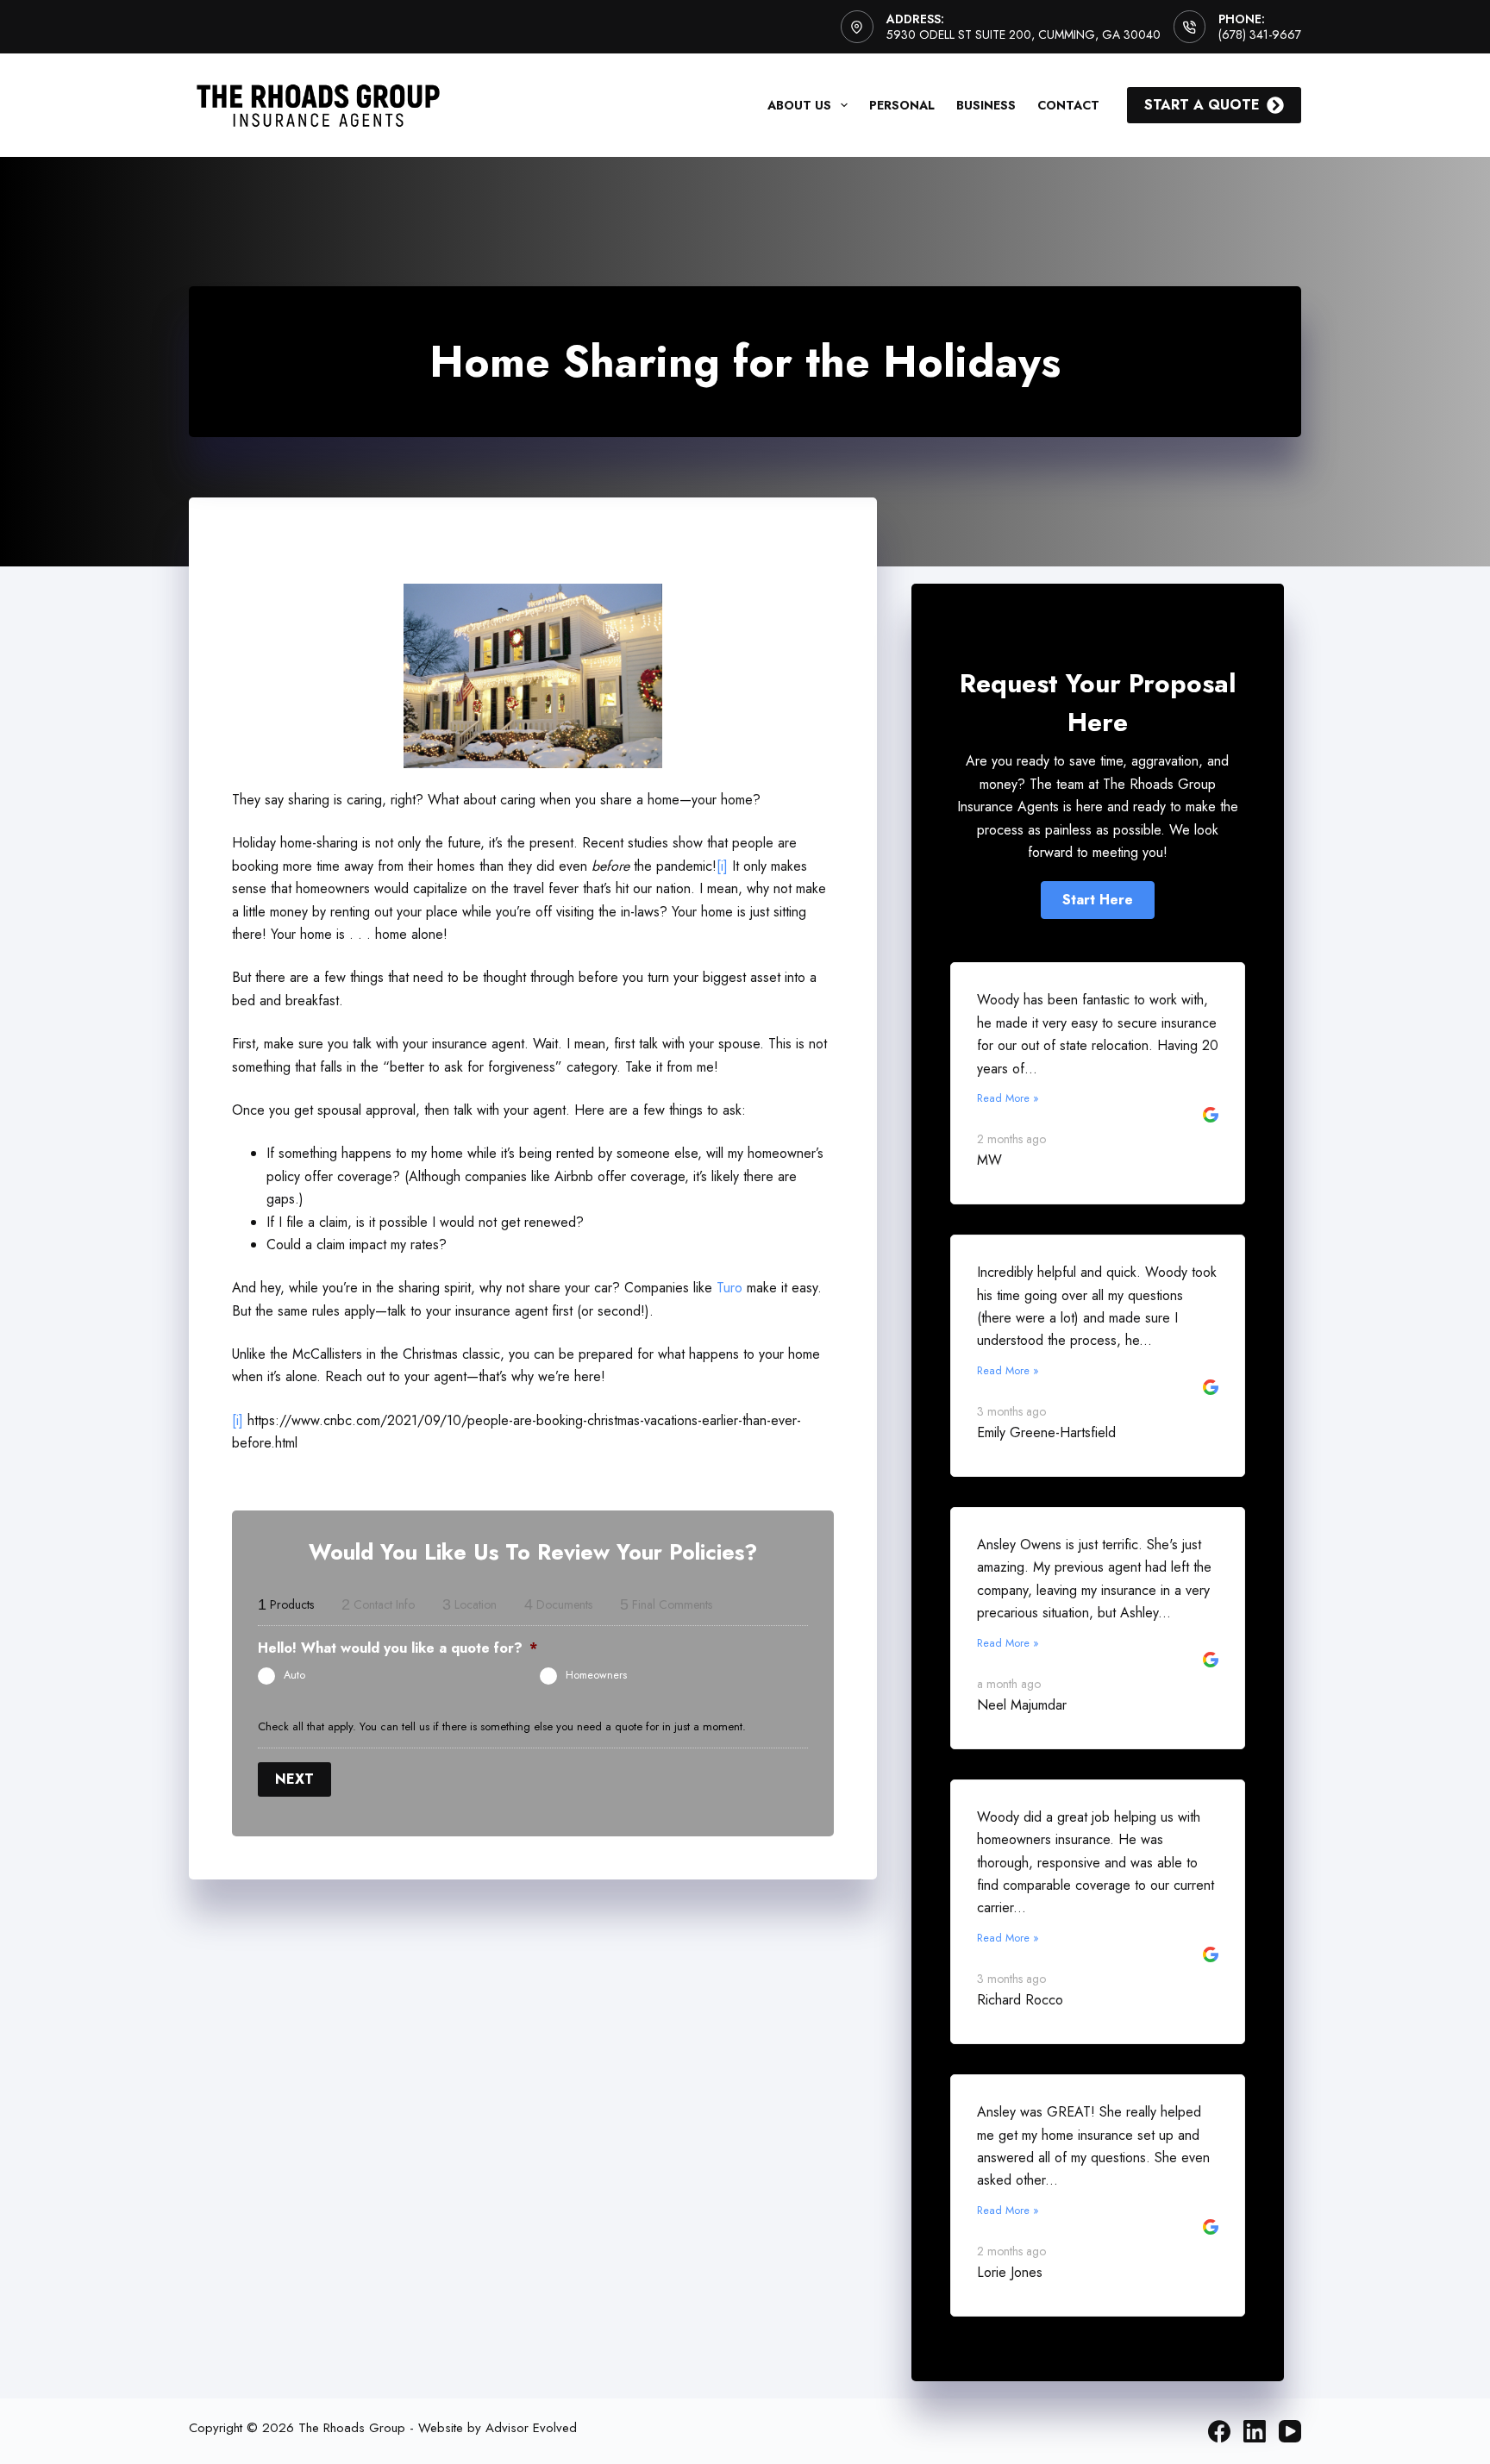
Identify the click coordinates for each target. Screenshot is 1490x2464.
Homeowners (596, 1675)
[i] (722, 866)
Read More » (1008, 1098)
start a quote (1202, 105)
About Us (799, 105)
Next (294, 1779)
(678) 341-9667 (1260, 34)
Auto (294, 1675)
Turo (729, 1288)
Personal (902, 105)
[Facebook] (1219, 2431)
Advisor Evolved (531, 2428)
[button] (1098, 900)
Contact (1068, 105)
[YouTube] (1290, 2431)
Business (986, 105)
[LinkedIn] (1255, 2431)
